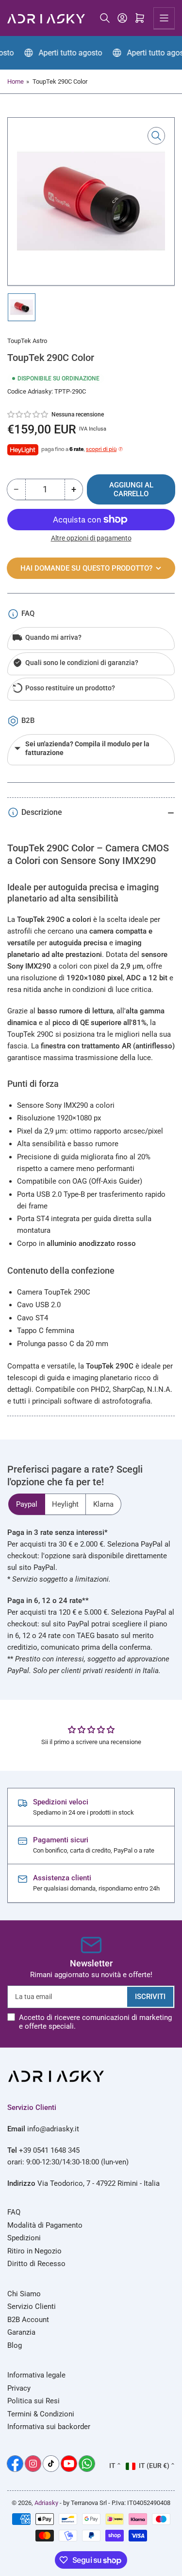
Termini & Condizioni (41, 2414)
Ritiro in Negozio (34, 2251)
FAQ (14, 2212)
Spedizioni (24, 2238)
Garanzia (21, 2332)
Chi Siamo (24, 2294)
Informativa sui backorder (49, 2427)
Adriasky (46, 2503)
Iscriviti (150, 1997)
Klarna (103, 1504)
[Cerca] (105, 18)
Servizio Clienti (32, 2306)
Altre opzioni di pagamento (91, 538)
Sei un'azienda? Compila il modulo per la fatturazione (87, 748)
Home (16, 81)
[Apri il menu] (164, 18)
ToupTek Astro (27, 341)
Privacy (19, 2388)
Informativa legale (36, 2375)
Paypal (27, 1504)
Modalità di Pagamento (45, 2225)
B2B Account (28, 2320)
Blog (15, 2345)
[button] (28, 414)
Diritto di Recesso (36, 2264)
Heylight (65, 1504)
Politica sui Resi (33, 2401)
